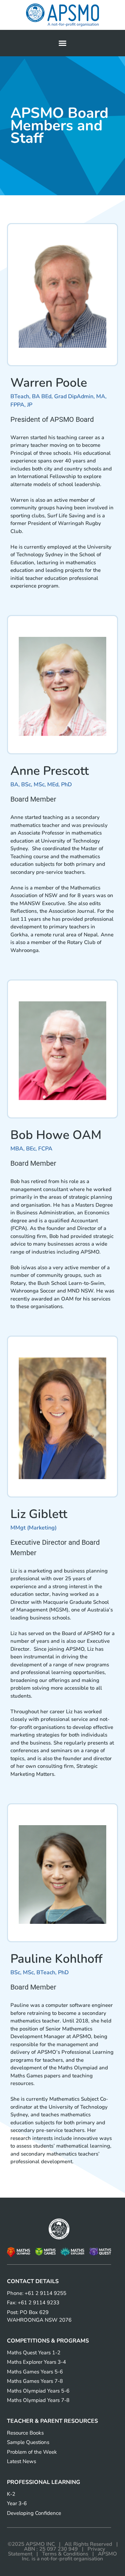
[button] (62, 43)
